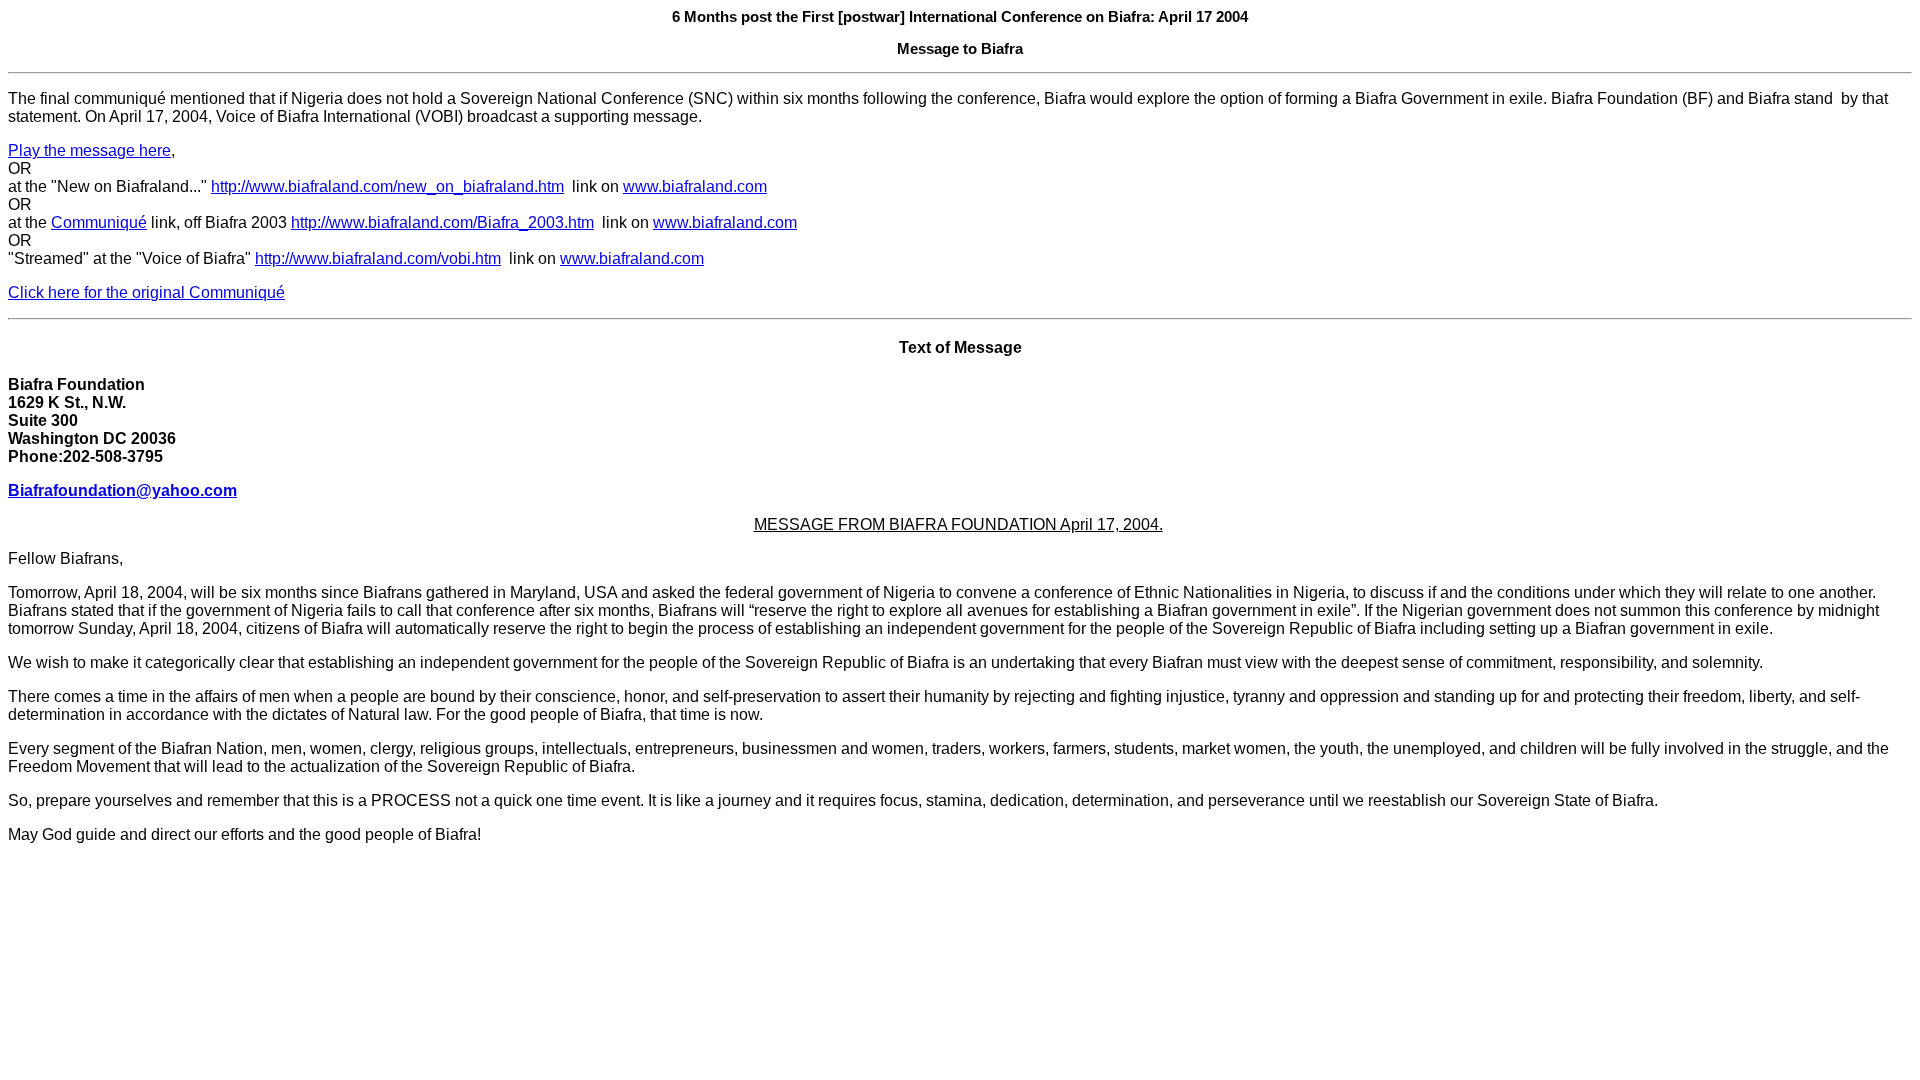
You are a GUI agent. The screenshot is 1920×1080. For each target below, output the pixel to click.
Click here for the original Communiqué (146, 292)
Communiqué (99, 222)
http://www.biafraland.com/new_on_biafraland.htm (387, 186)
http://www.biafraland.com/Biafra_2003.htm (442, 222)
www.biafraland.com (695, 186)
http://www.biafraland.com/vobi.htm (378, 258)
